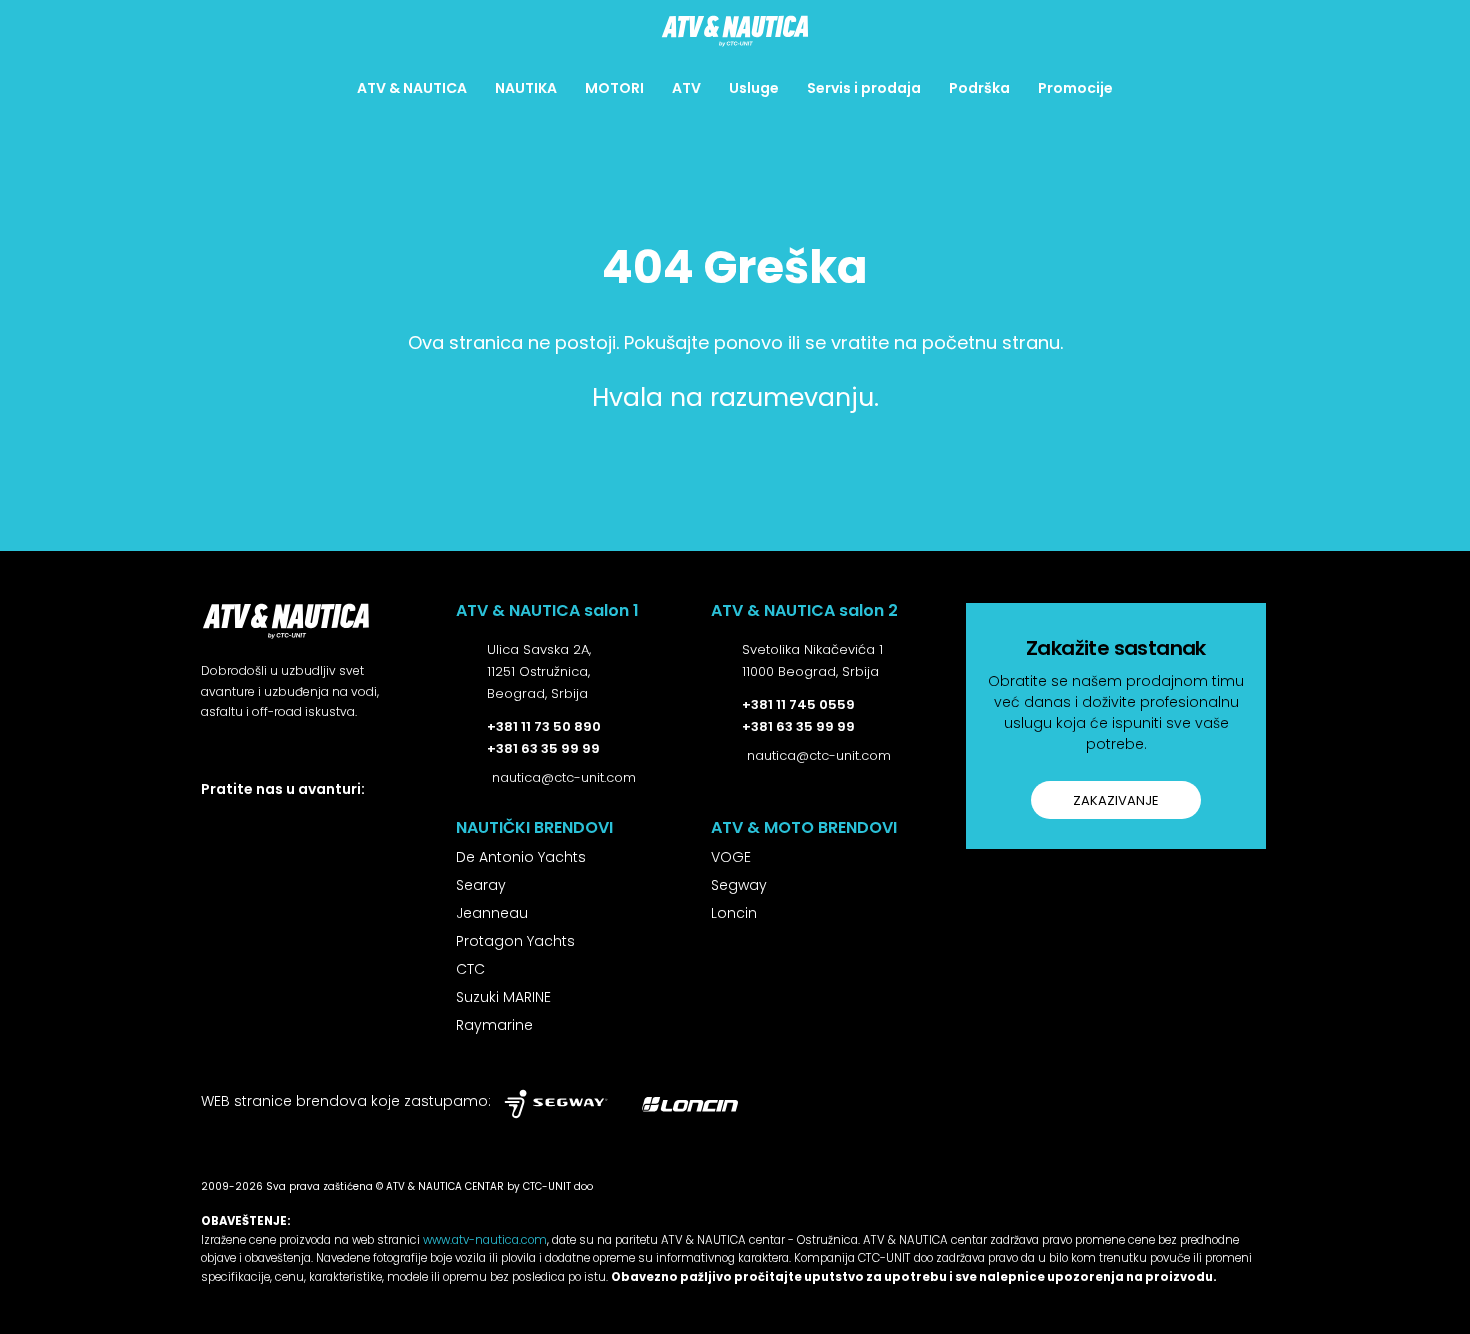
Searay (481, 885)
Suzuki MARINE (503, 997)
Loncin (734, 913)
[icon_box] (523, 674)
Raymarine (494, 1025)
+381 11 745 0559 (798, 704)
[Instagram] (253, 823)
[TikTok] (342, 823)
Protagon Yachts (515, 941)
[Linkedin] (297, 823)
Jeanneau (492, 913)
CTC (470, 969)
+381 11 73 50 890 (544, 726)
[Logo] (735, 31)
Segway (739, 885)
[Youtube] (386, 823)
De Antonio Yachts (521, 857)
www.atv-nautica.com (485, 1240)
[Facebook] (208, 823)
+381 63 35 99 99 (543, 748)
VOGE (731, 857)
